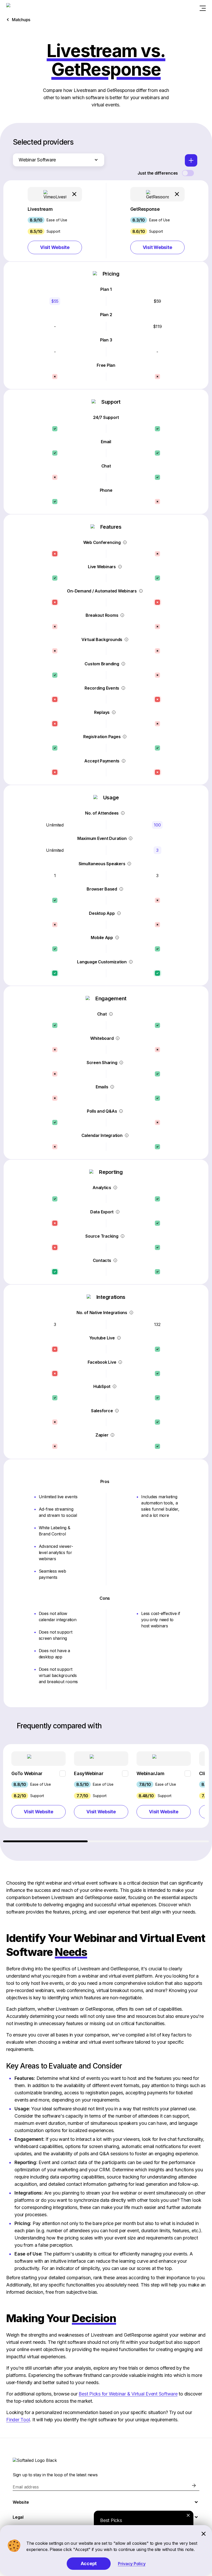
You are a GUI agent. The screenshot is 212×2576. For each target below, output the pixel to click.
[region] (106, 1793)
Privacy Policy (132, 2564)
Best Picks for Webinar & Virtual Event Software (128, 2394)
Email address (26, 2487)
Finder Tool (18, 2420)
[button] (55, 221)
